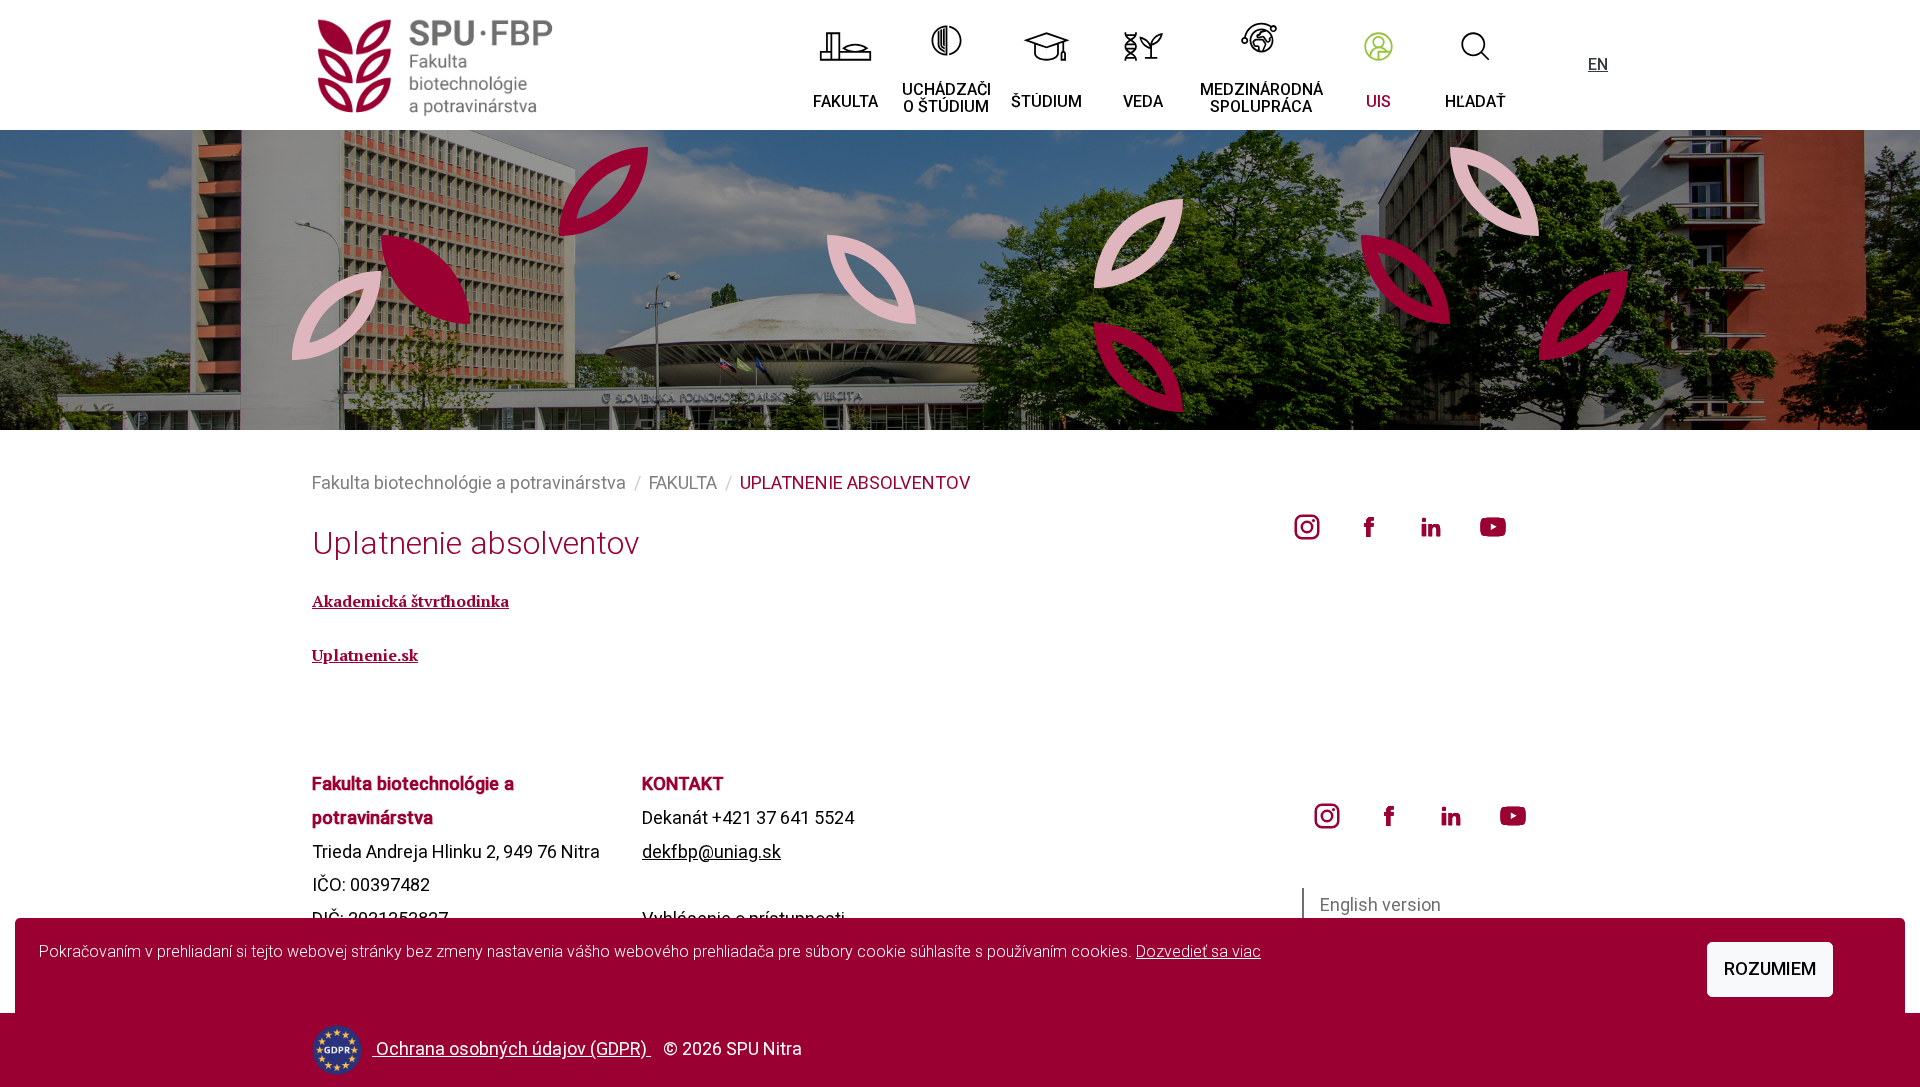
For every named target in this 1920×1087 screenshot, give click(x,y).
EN (1598, 64)
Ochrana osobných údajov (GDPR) (513, 1048)
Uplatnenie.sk (365, 655)
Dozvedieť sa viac (1198, 951)
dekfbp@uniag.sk (711, 851)
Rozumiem (1770, 968)
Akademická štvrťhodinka (410, 601)
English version (1380, 904)
